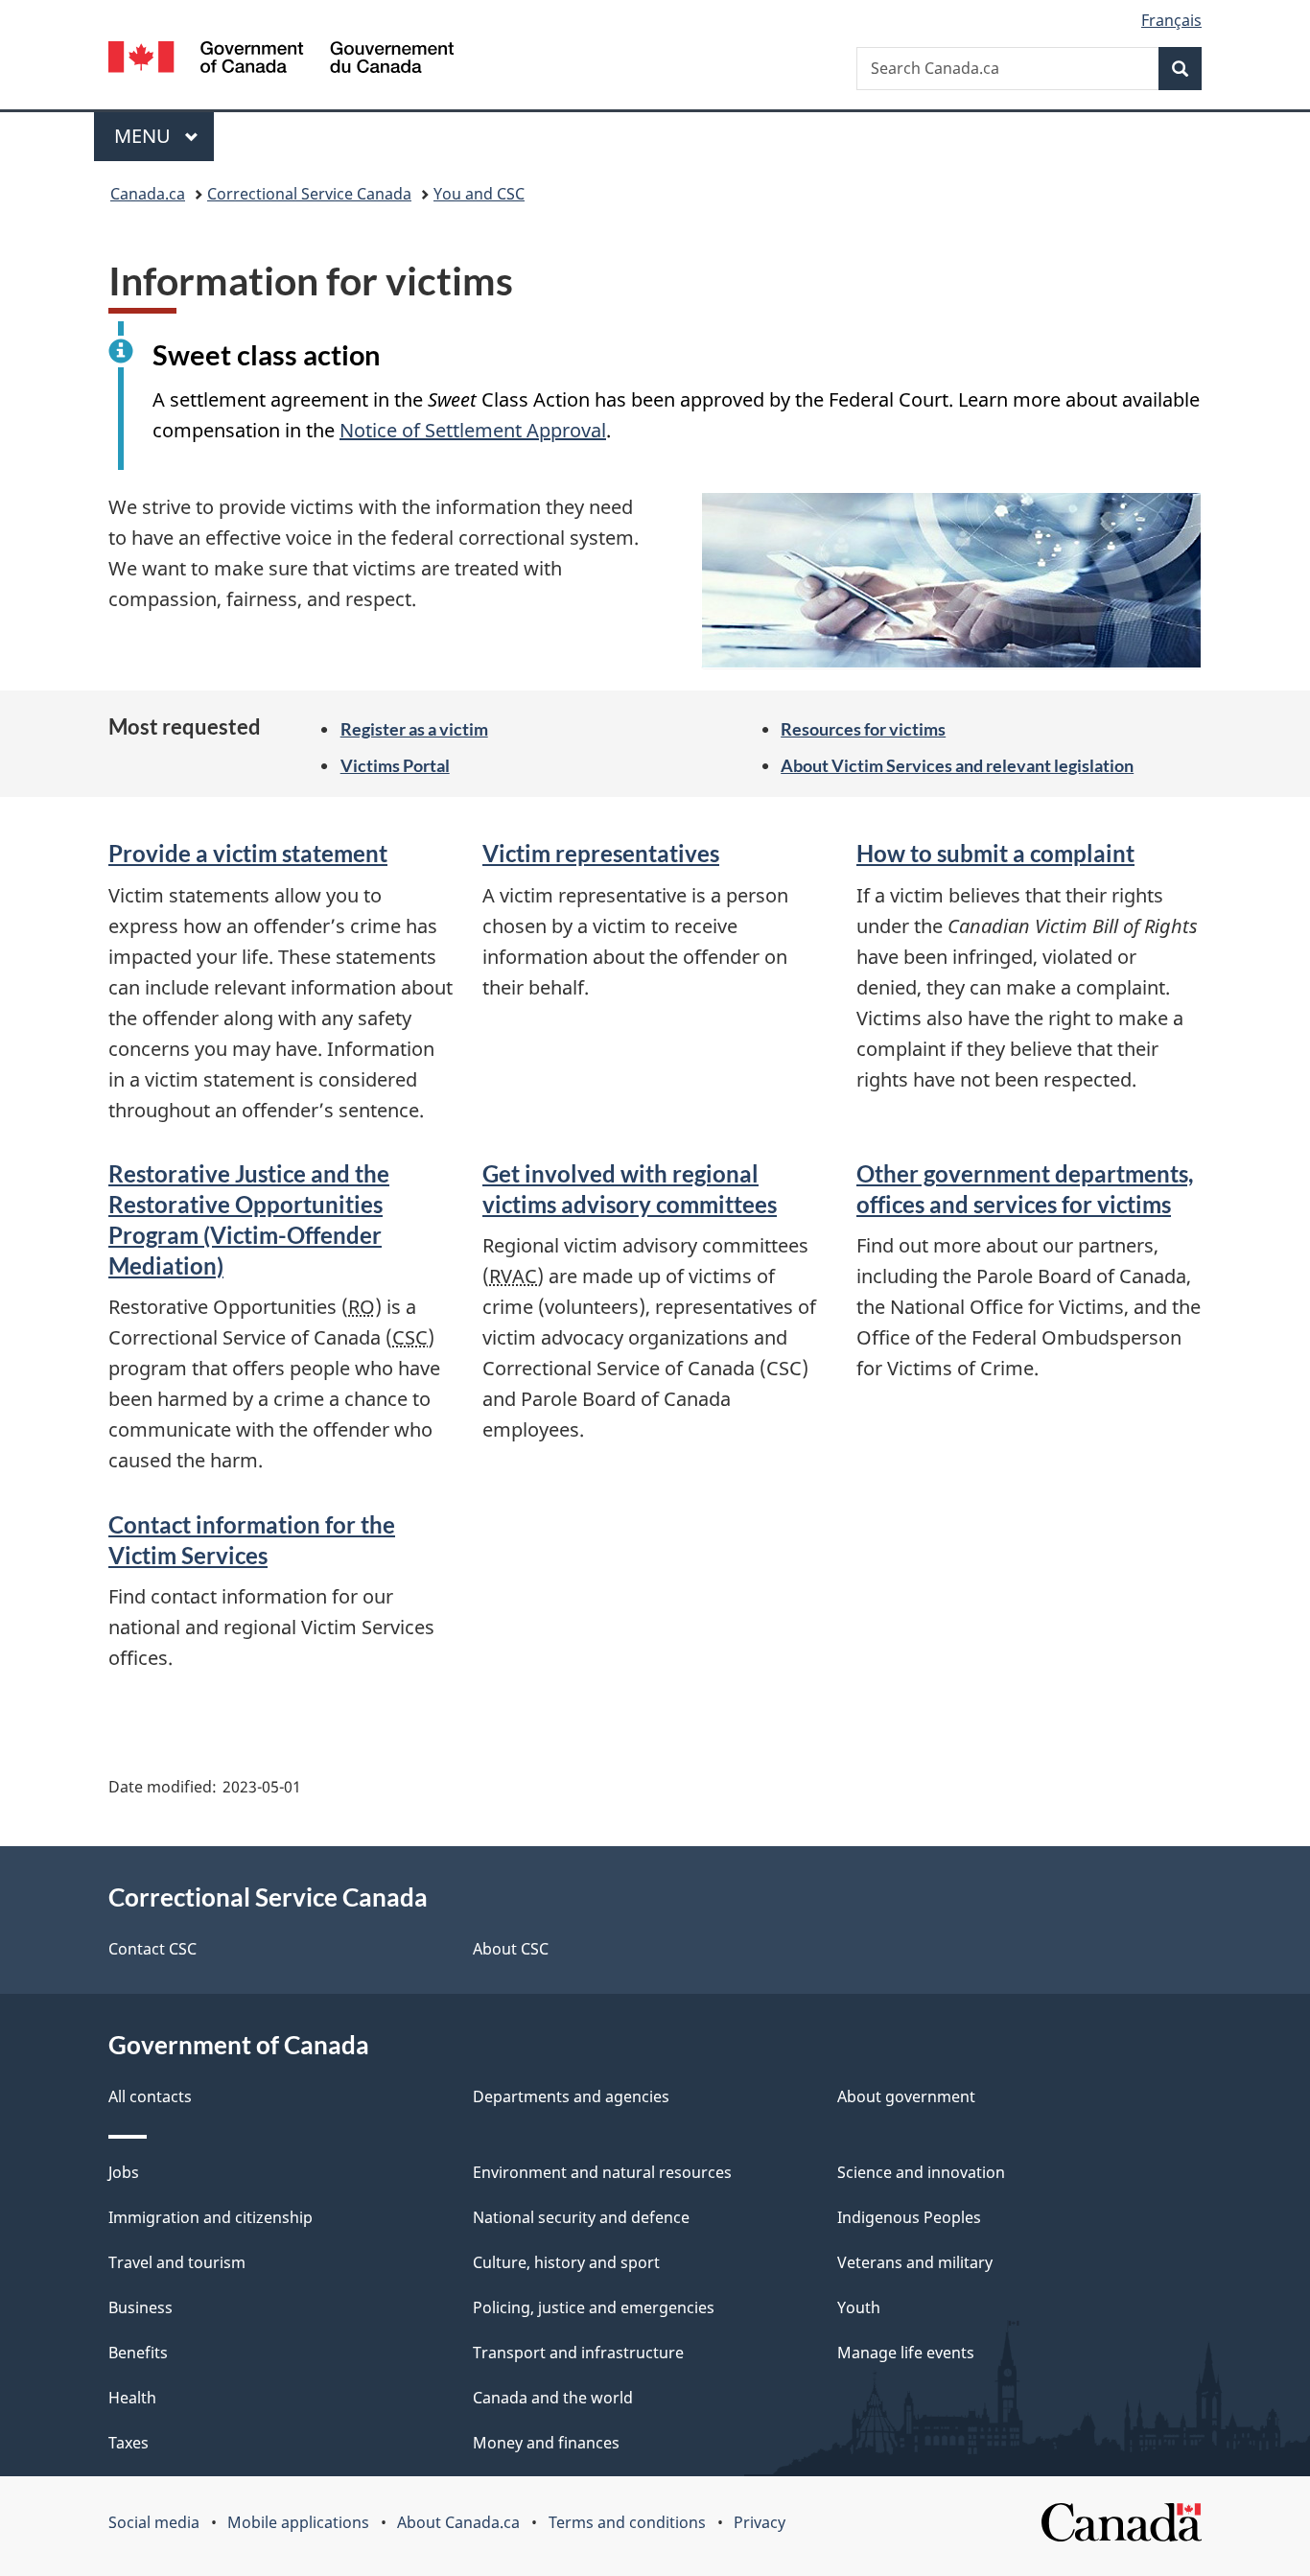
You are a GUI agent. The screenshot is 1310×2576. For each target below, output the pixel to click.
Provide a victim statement (248, 853)
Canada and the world (553, 2398)
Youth (859, 2307)
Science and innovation (921, 2172)
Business (140, 2307)
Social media (154, 2522)
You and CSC (479, 194)
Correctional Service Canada (309, 194)
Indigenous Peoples (909, 2217)
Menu (145, 136)
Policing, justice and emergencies (594, 2307)
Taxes (129, 2443)
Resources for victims (863, 729)
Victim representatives (601, 853)
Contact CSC (152, 1949)
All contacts (150, 2096)
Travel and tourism (177, 2262)
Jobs (124, 2172)
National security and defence (581, 2217)
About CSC (511, 1949)
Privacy (760, 2522)
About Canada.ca (458, 2522)
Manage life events (906, 2353)
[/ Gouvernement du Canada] (281, 60)
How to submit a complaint (995, 853)
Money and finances (546, 2443)
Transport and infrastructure (578, 2353)
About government (906, 2096)
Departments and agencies (571, 2096)
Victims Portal (395, 765)
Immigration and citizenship (211, 2217)
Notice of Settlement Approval (473, 430)
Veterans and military (915, 2262)
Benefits (138, 2353)
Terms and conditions (627, 2522)
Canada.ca (148, 194)
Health (132, 2398)
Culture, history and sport (566, 2262)
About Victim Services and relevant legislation (957, 765)
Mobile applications (298, 2522)
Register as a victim (414, 729)
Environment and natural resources (602, 2172)
